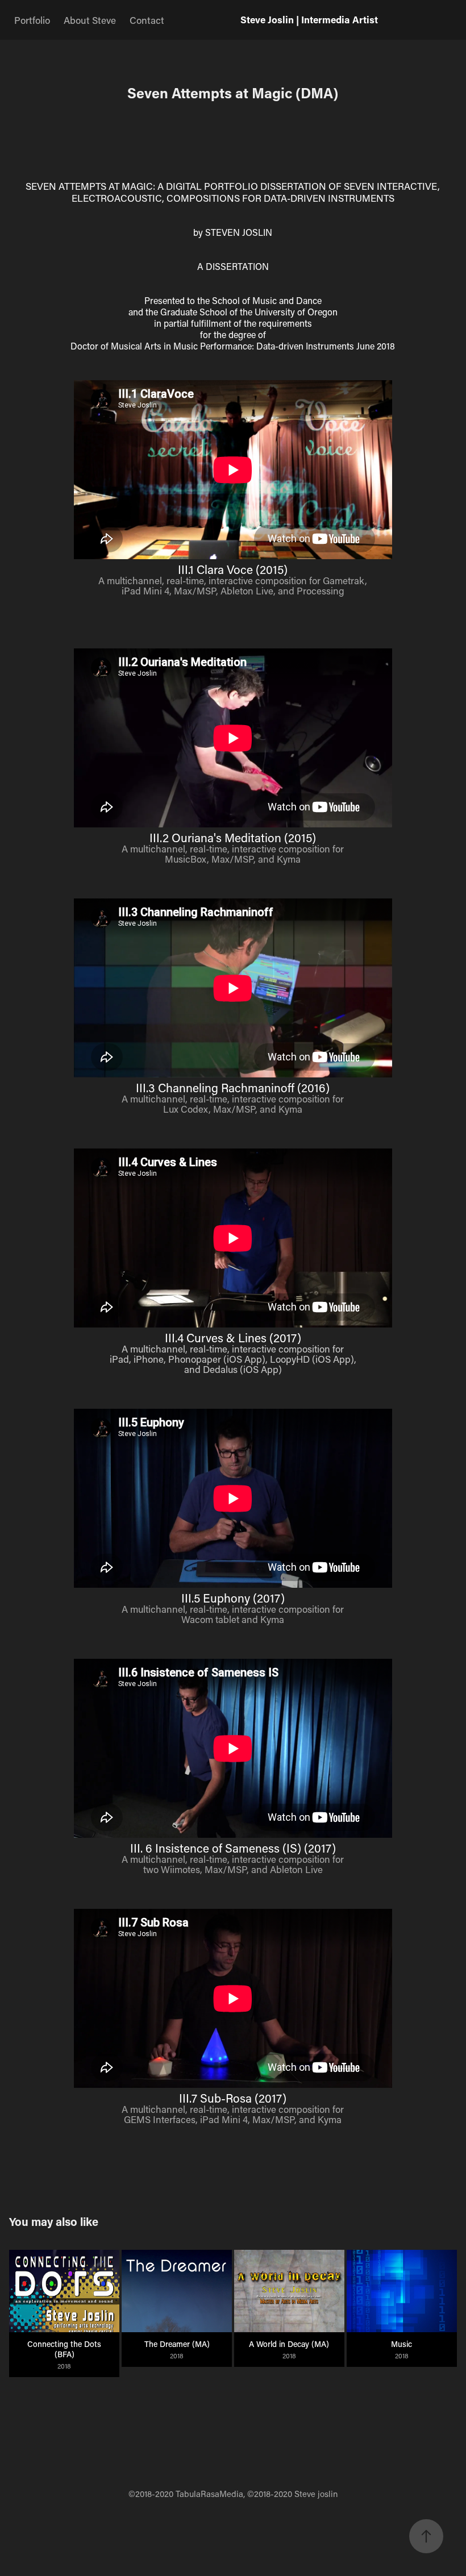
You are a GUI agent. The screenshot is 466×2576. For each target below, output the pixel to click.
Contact (147, 20)
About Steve (90, 20)
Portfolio (32, 20)
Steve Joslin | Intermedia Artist (309, 20)
